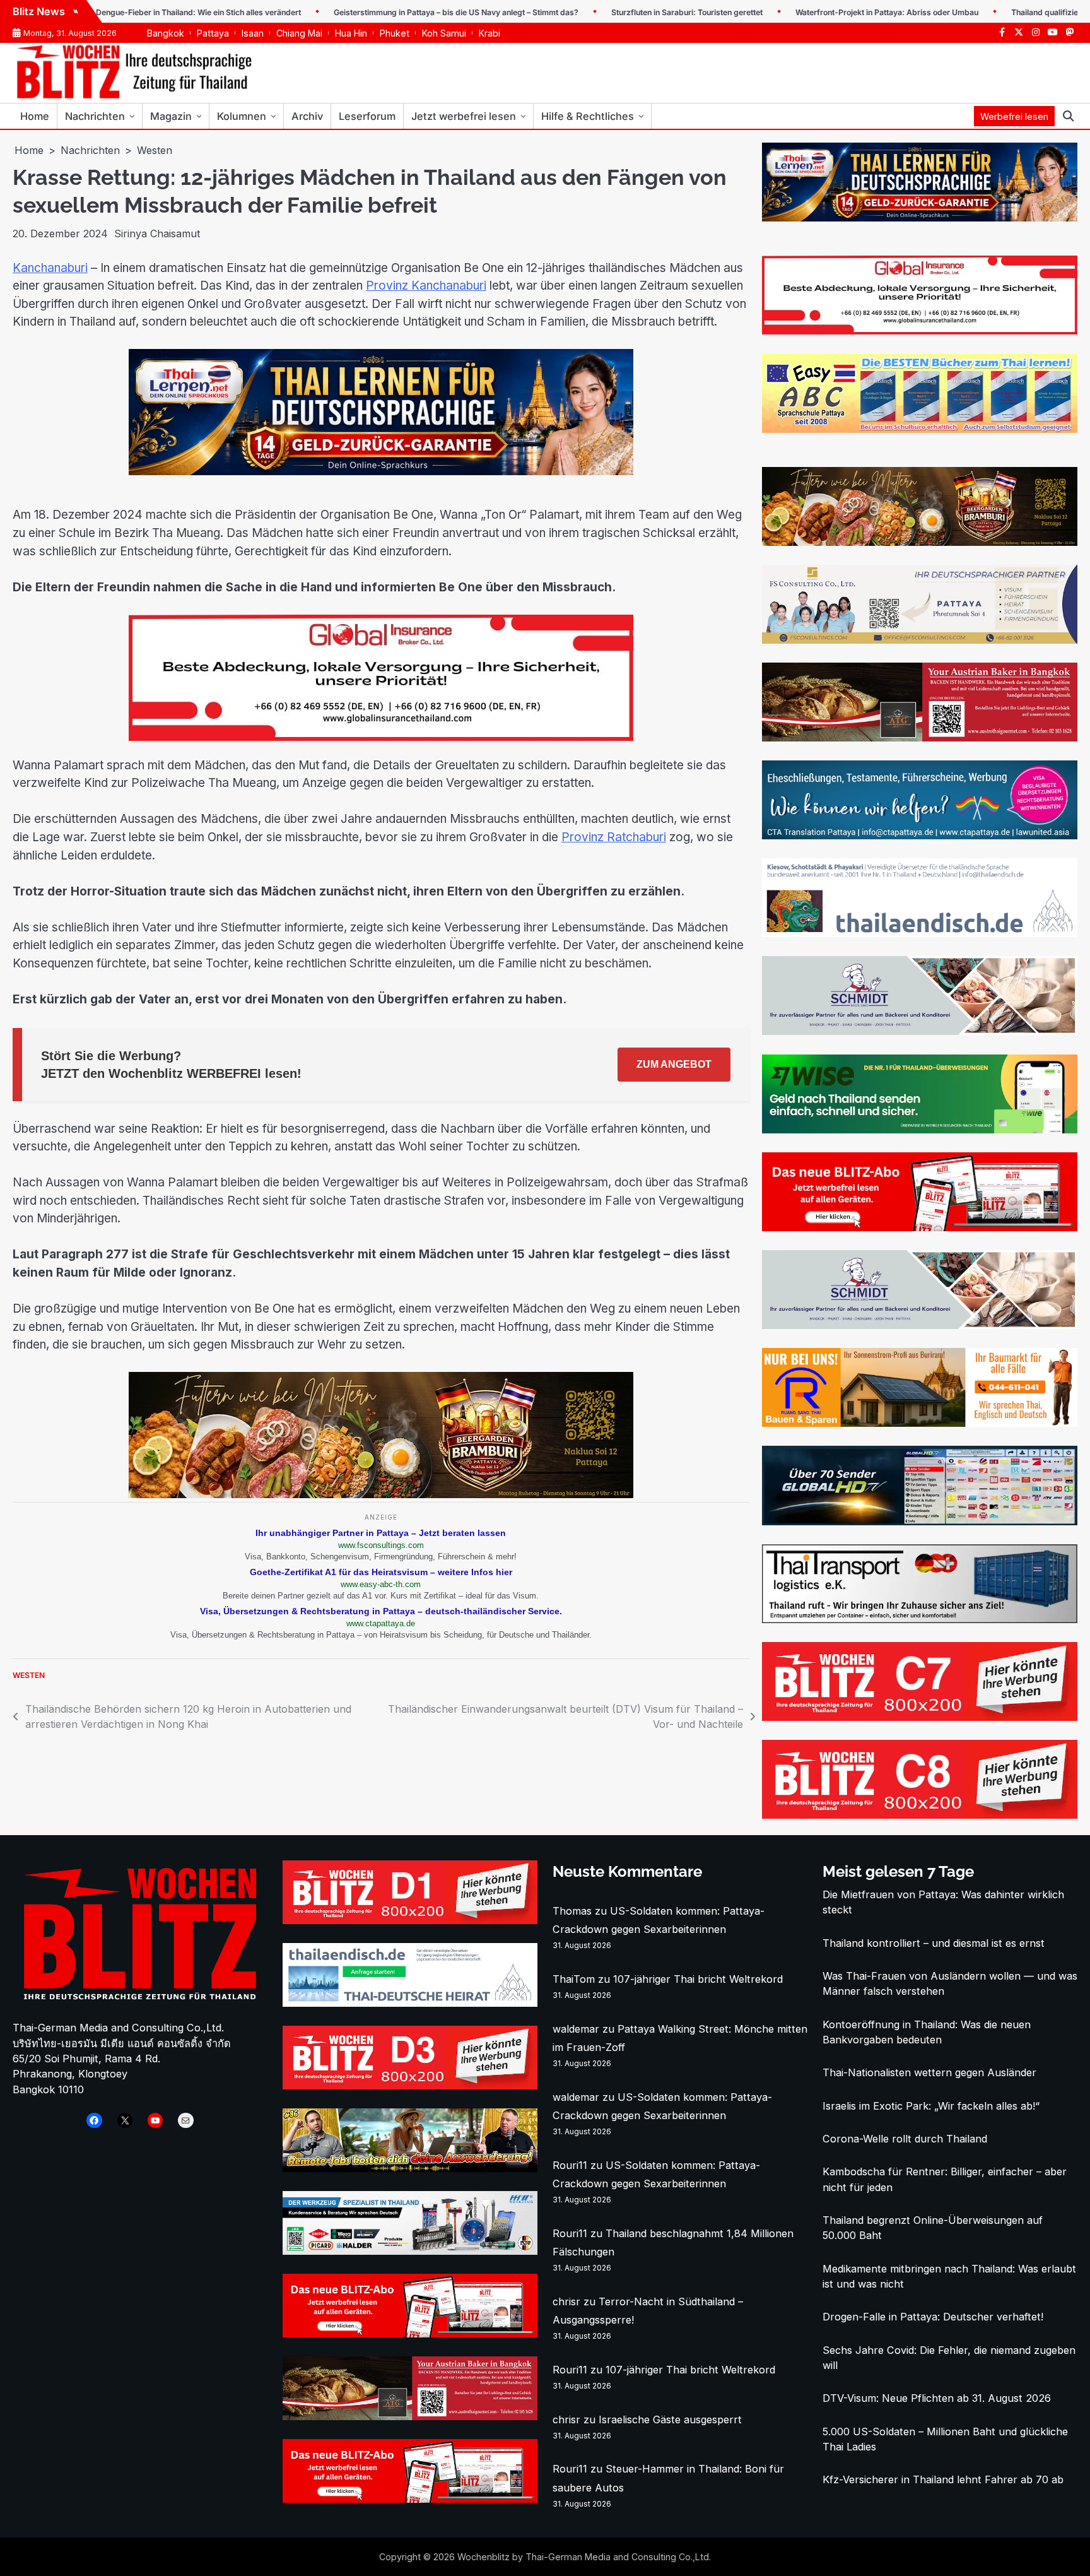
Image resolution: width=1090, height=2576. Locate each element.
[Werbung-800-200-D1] (410, 1920)
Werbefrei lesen (1014, 116)
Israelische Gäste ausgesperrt (670, 2419)
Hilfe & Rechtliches (588, 116)
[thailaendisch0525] (920, 933)
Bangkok (166, 33)
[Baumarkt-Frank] (920, 1423)
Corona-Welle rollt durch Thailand (905, 2139)
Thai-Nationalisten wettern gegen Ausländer (929, 2072)
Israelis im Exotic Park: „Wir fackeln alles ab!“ (931, 2106)
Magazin (171, 116)
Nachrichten (95, 116)
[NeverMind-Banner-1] (920, 1031)
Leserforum (367, 116)
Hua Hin (351, 33)
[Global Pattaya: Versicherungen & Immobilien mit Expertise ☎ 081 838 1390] (381, 737)
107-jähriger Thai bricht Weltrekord (698, 1979)
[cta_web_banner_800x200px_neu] (920, 836)
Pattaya (213, 33)
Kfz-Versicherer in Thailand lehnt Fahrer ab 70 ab (943, 2479)
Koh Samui (444, 33)
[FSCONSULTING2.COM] (920, 640)
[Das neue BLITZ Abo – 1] (920, 1227)
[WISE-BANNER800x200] (920, 1130)
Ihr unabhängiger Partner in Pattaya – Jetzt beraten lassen (381, 1533)
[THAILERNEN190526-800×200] (381, 471)
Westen (29, 1675)
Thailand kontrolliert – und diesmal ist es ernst (934, 1943)
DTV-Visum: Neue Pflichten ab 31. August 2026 (937, 2398)
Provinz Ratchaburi (614, 837)
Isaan (253, 33)
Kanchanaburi (50, 268)
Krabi (489, 33)
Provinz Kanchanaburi (426, 286)
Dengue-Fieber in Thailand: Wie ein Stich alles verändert (133, 12)
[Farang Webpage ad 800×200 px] (920, 738)
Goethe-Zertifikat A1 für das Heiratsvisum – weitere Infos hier (381, 1572)
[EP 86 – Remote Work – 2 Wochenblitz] (410, 2168)
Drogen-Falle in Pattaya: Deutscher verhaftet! (933, 2317)
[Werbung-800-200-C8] (920, 1815)
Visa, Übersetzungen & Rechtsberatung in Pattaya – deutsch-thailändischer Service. (381, 1611)
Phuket (395, 33)
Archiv (307, 116)
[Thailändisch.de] (410, 2003)
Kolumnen (242, 116)
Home (35, 116)
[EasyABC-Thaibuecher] (920, 429)
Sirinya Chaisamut (157, 233)
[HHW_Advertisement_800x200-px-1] (410, 2251)
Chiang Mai (299, 33)
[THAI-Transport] (920, 1619)
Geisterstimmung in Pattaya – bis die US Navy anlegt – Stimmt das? (390, 12)
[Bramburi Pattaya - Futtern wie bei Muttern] (381, 1494)
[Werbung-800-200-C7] (920, 1717)
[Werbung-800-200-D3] (410, 2086)
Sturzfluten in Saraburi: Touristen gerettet (621, 12)
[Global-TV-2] (920, 1521)
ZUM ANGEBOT (674, 1064)
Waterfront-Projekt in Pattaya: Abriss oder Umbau (821, 12)
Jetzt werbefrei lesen (464, 116)
